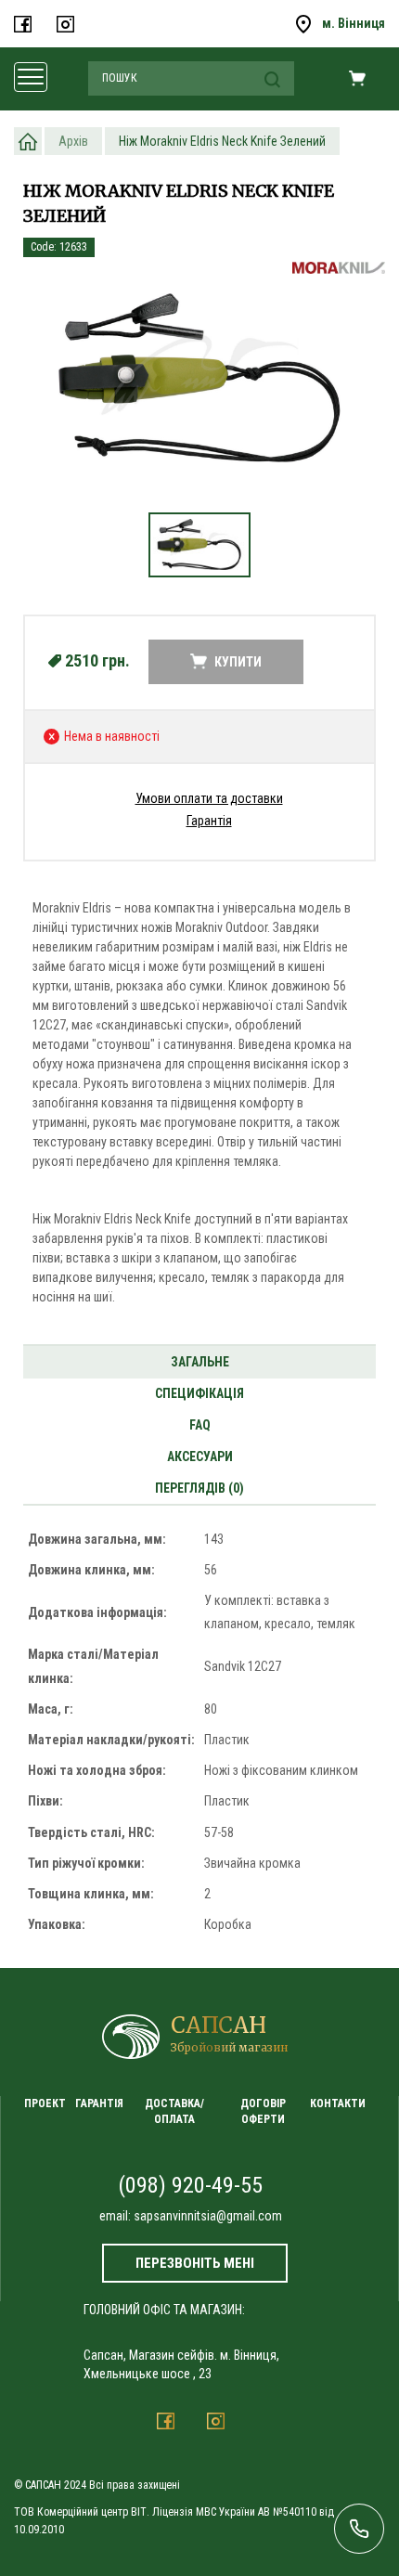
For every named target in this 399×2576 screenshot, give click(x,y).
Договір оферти (263, 2111)
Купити (238, 662)
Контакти (338, 2104)
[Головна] (28, 141)
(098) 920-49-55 (190, 2185)
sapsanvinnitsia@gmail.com (208, 2216)
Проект (45, 2104)
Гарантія (209, 821)
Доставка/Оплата (174, 2111)
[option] (199, 387)
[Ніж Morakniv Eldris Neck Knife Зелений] (199, 377)
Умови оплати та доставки (209, 798)
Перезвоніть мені (195, 2263)
